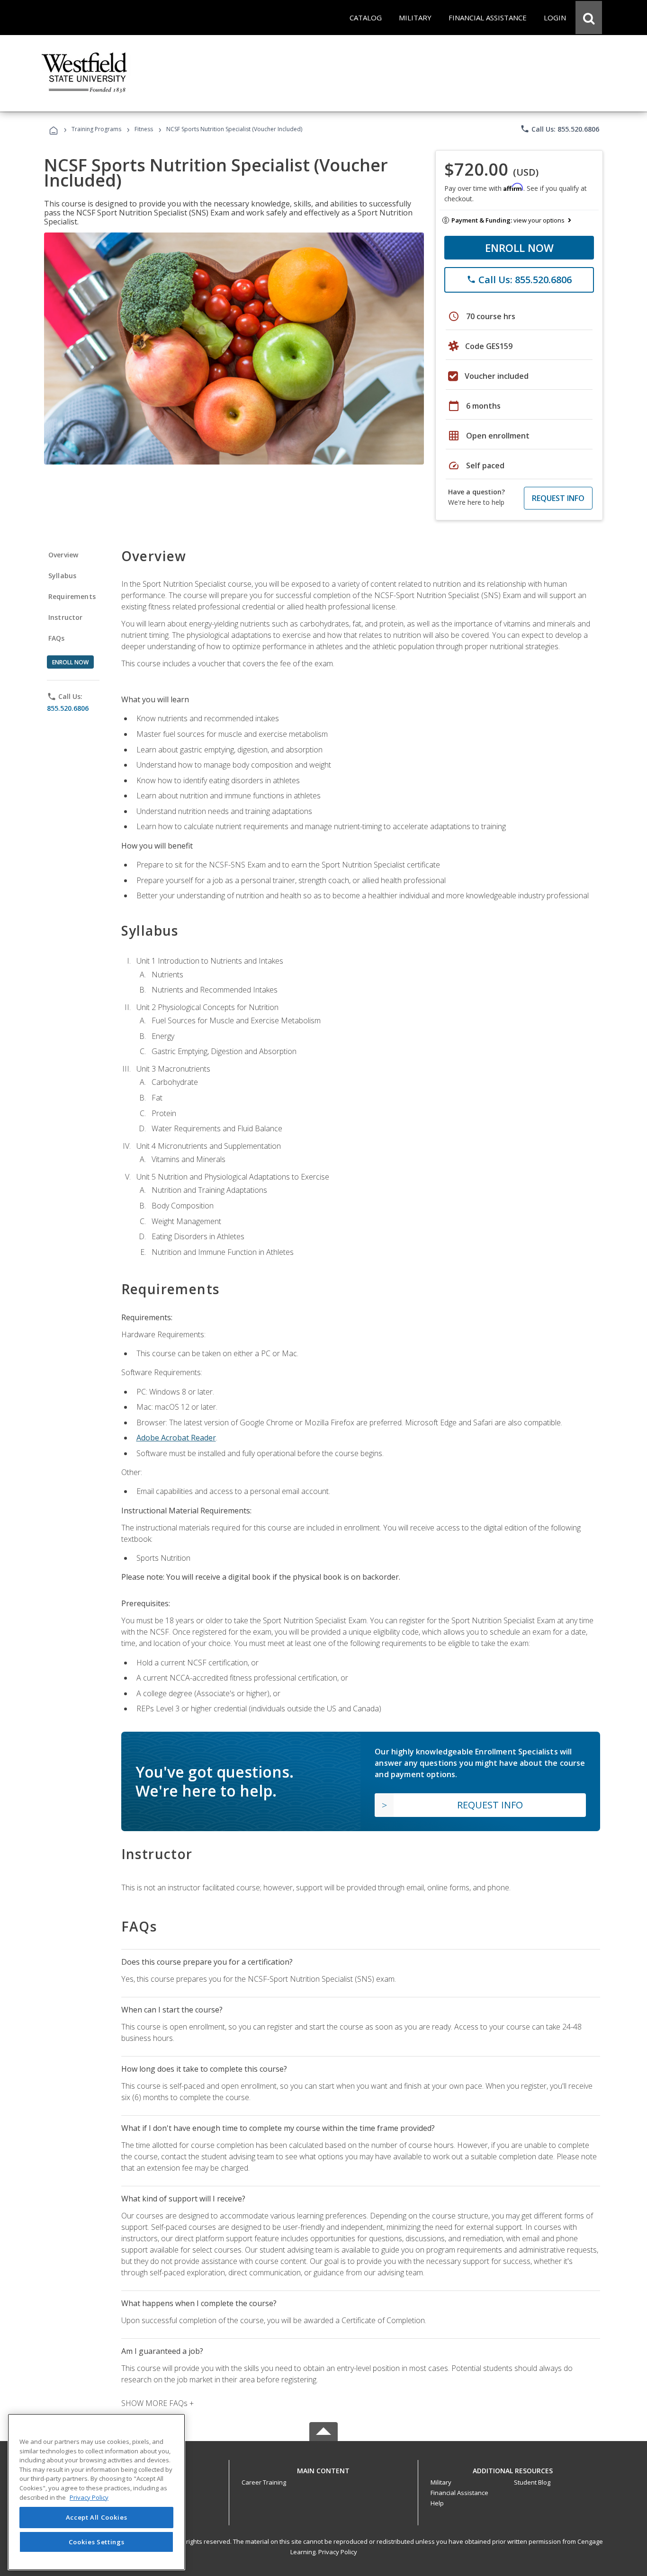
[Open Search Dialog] (589, 18)
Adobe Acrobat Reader (176, 1438)
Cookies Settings (97, 2542)
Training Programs (96, 129)
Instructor (66, 617)
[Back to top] (323, 2468)
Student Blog (532, 2482)
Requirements (72, 596)
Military (441, 2482)
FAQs (57, 638)
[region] (96, 2492)
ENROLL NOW (519, 248)
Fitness (144, 129)
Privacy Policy (338, 2552)
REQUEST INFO (558, 498)
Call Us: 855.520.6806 (560, 129)
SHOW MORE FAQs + (157, 2403)
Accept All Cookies (97, 2518)
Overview (63, 555)
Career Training (264, 2482)
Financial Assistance (459, 2493)
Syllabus (62, 576)
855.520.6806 (68, 708)
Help (437, 2503)
